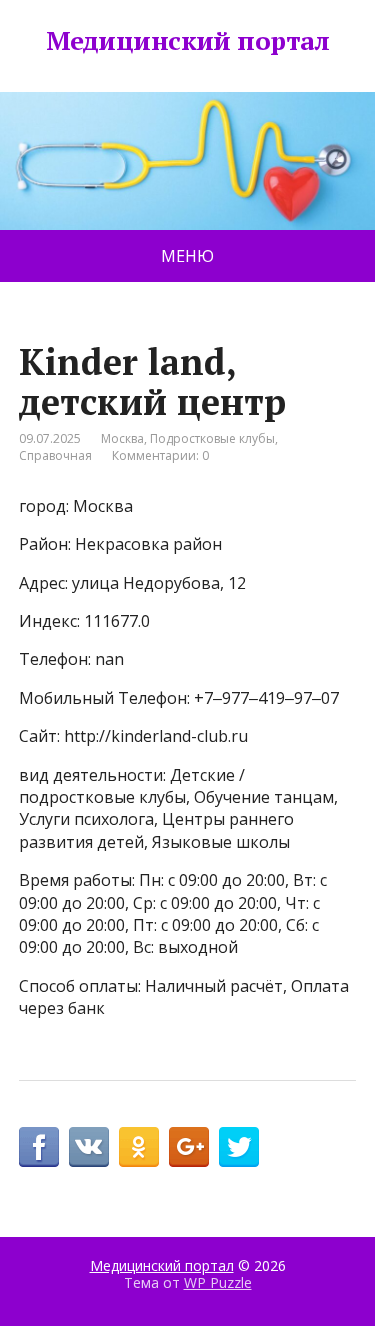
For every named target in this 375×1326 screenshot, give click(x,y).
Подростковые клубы (212, 438)
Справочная (55, 455)
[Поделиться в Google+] (189, 1147)
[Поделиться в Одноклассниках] (139, 1147)
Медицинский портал (188, 41)
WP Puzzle (218, 1282)
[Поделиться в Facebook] (39, 1147)
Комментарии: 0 (160, 455)
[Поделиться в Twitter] (239, 1147)
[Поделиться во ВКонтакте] (89, 1147)
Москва (122, 438)
